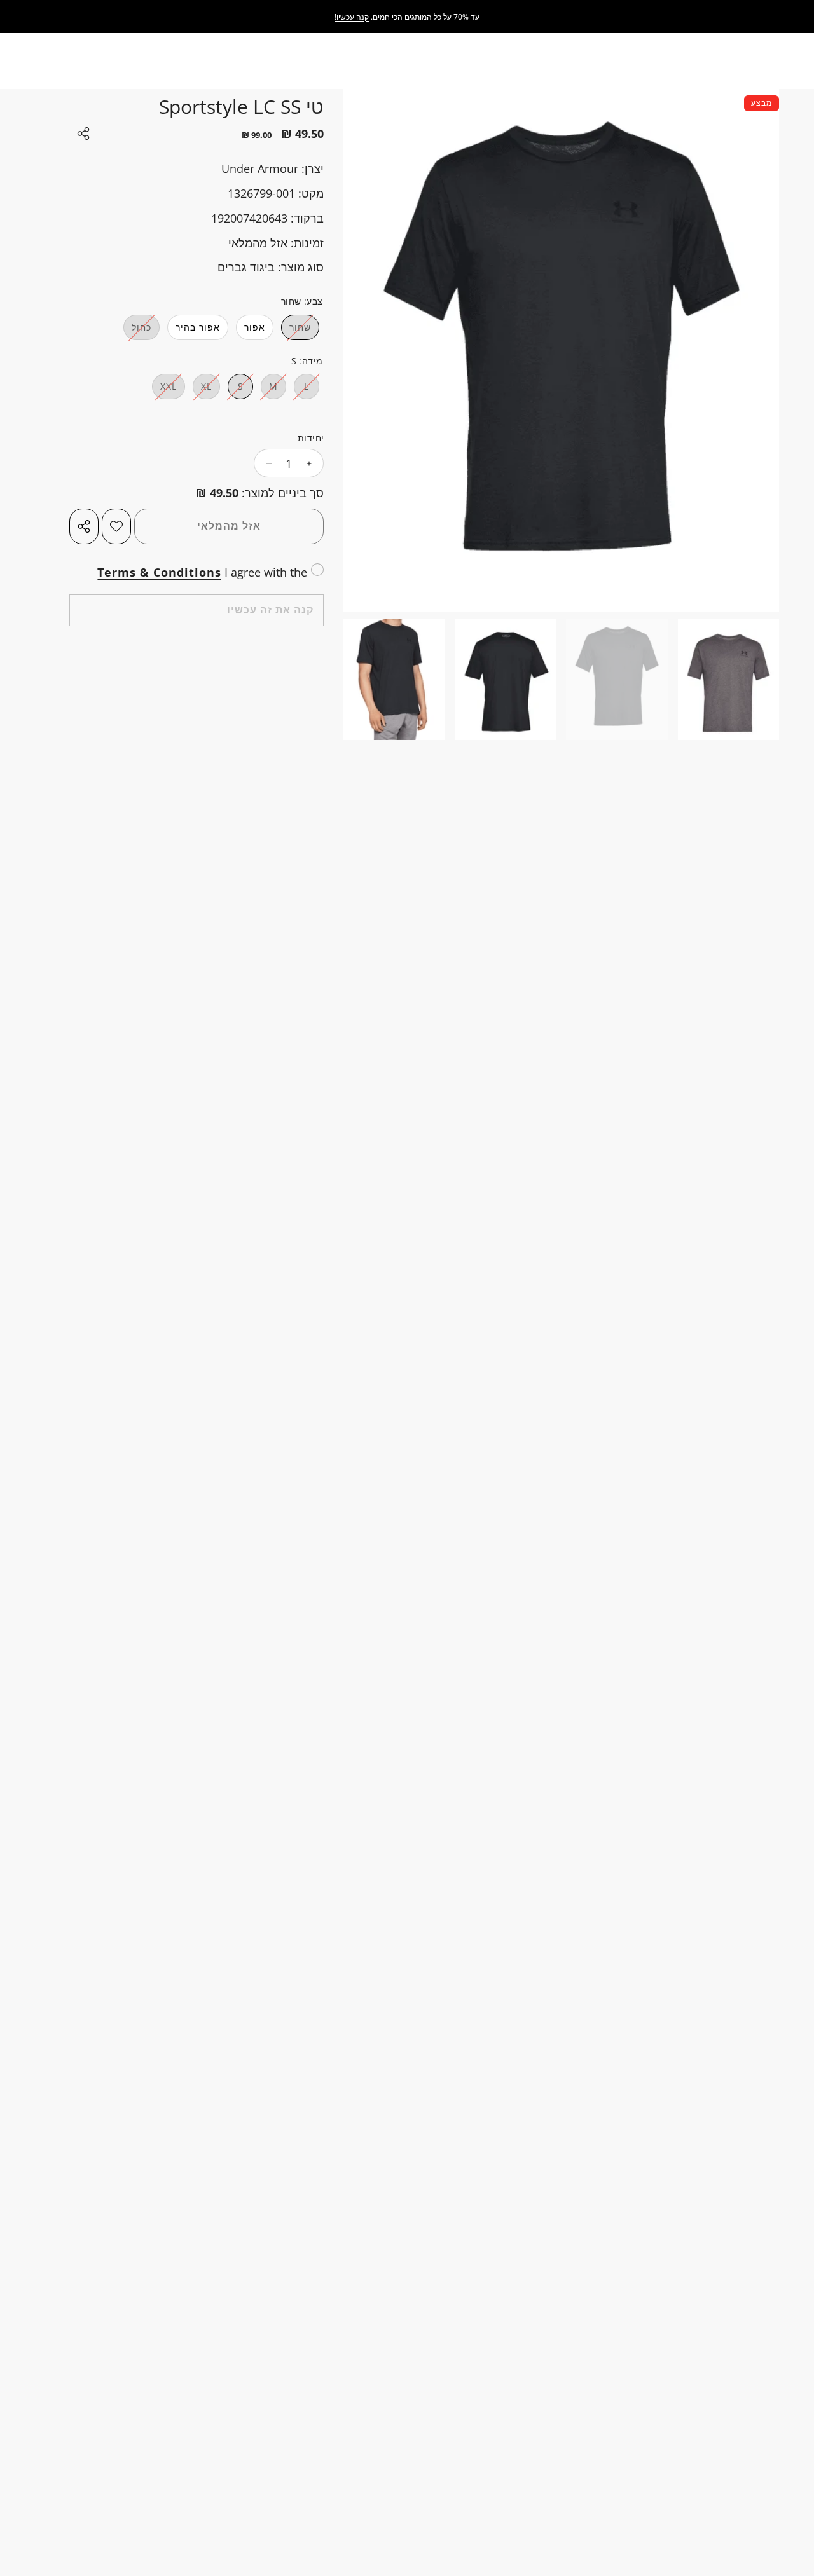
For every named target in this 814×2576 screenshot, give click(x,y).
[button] (609, 558)
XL (202, 389)
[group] (729, 679)
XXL (164, 389)
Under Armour (260, 168)
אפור (255, 327)
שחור (296, 330)
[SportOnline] (753, 17)
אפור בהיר (198, 327)
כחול (137, 330)
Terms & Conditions (159, 572)
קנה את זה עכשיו (270, 610)
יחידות (311, 438)
